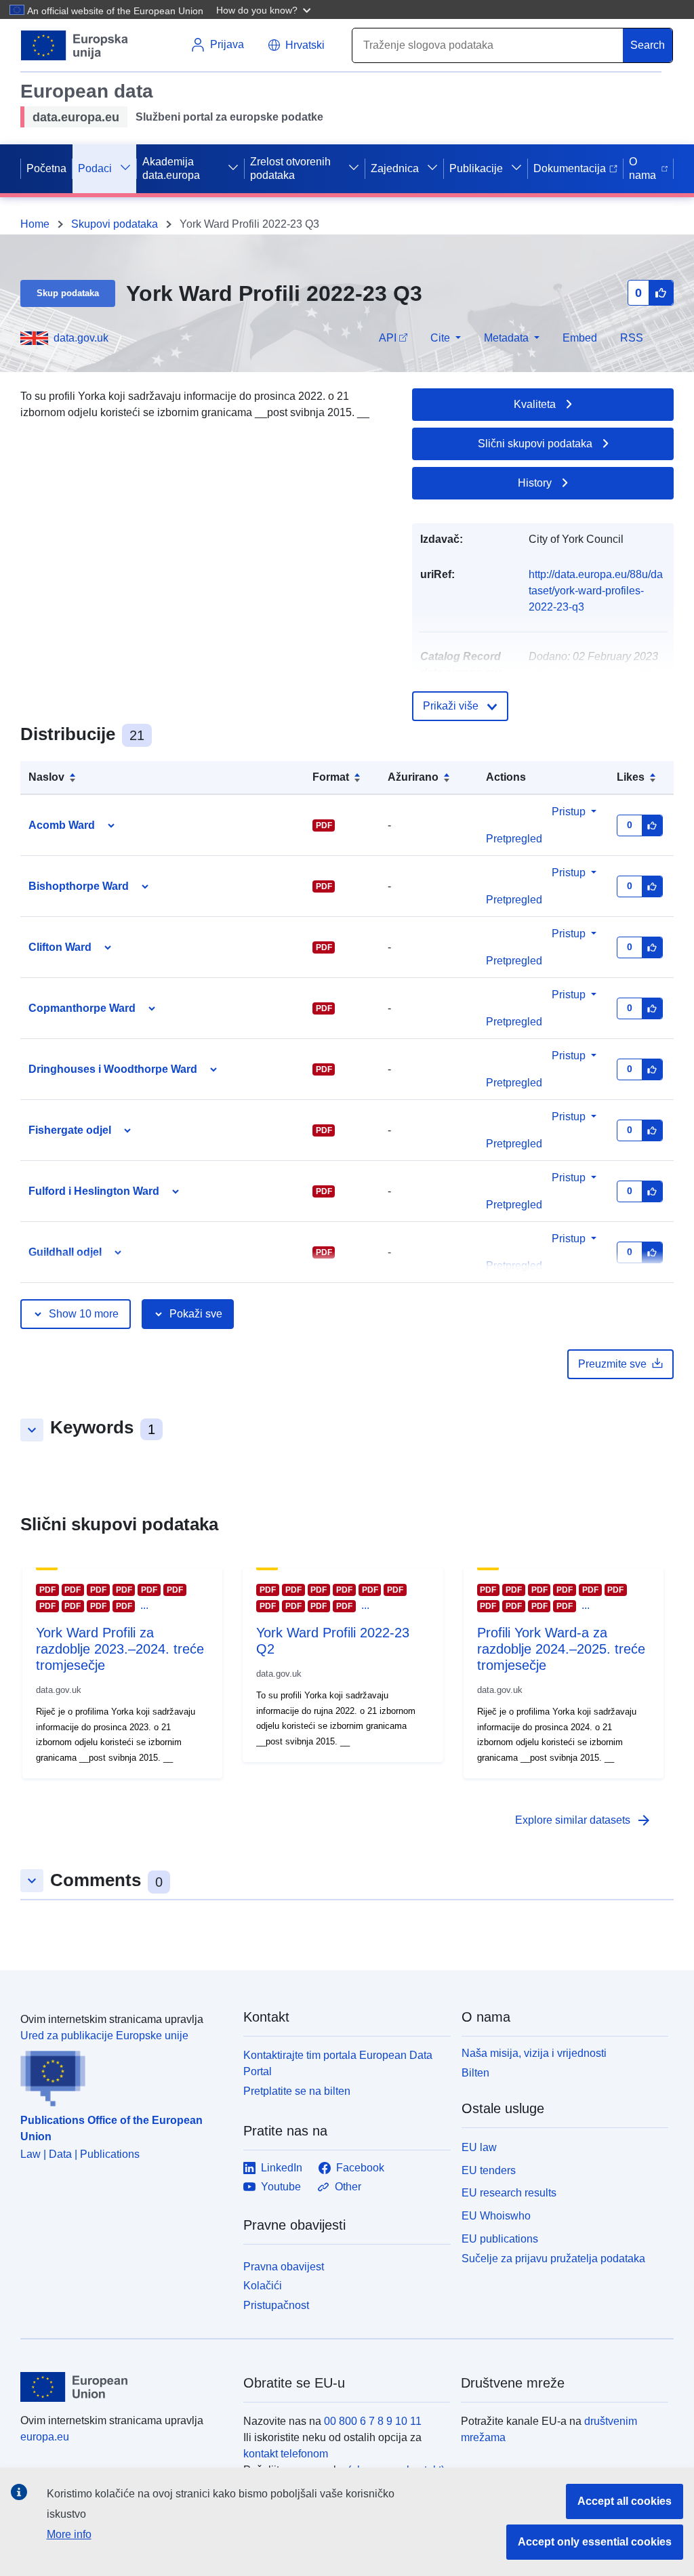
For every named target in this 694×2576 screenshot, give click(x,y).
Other (348, 2187)
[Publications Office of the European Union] (124, 2075)
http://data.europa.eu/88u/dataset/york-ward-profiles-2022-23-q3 (596, 591)
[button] (265, 9)
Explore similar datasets (584, 1820)
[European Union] (124, 2387)
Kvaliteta (535, 404)
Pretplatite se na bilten (297, 2091)
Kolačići (263, 2286)
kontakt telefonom (286, 2454)
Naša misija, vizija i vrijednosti (534, 2053)
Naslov (46, 777)
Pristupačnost (276, 2305)
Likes (631, 777)
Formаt (331, 777)
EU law (479, 2147)
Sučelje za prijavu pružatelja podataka (553, 2258)
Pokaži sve (196, 1314)
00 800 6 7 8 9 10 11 (373, 2421)
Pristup (569, 812)
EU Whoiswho (496, 2216)
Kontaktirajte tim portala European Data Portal (338, 2063)
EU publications (500, 2239)
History (535, 483)
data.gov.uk (81, 338)
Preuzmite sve (612, 1364)
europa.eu (45, 2437)
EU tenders (489, 2170)
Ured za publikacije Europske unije (104, 2036)
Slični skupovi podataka (535, 444)
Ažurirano (413, 777)
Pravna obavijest (284, 2267)
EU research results (509, 2193)
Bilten (475, 2073)
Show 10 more (84, 1314)
